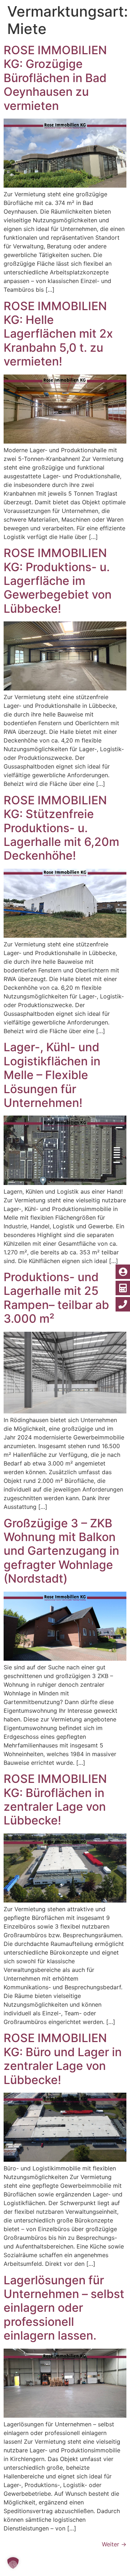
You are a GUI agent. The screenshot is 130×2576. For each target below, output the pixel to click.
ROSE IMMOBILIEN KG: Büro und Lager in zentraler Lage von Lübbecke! (63, 2059)
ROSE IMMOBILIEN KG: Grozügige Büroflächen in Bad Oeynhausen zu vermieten (55, 78)
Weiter (114, 2544)
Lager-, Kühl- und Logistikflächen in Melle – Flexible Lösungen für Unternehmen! (52, 1075)
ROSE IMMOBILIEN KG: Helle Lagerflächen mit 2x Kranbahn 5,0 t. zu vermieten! (58, 334)
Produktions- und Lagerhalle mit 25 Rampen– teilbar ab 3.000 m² (56, 1298)
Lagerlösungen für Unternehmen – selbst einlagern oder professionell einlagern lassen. (64, 2308)
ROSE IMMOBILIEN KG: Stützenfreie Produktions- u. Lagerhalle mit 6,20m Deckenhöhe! (61, 828)
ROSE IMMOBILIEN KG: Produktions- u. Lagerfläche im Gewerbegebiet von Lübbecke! (58, 581)
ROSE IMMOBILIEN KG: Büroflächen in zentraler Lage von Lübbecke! (55, 1800)
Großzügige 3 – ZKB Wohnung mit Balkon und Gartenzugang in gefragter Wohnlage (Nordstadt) (61, 1551)
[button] (13, 2563)
